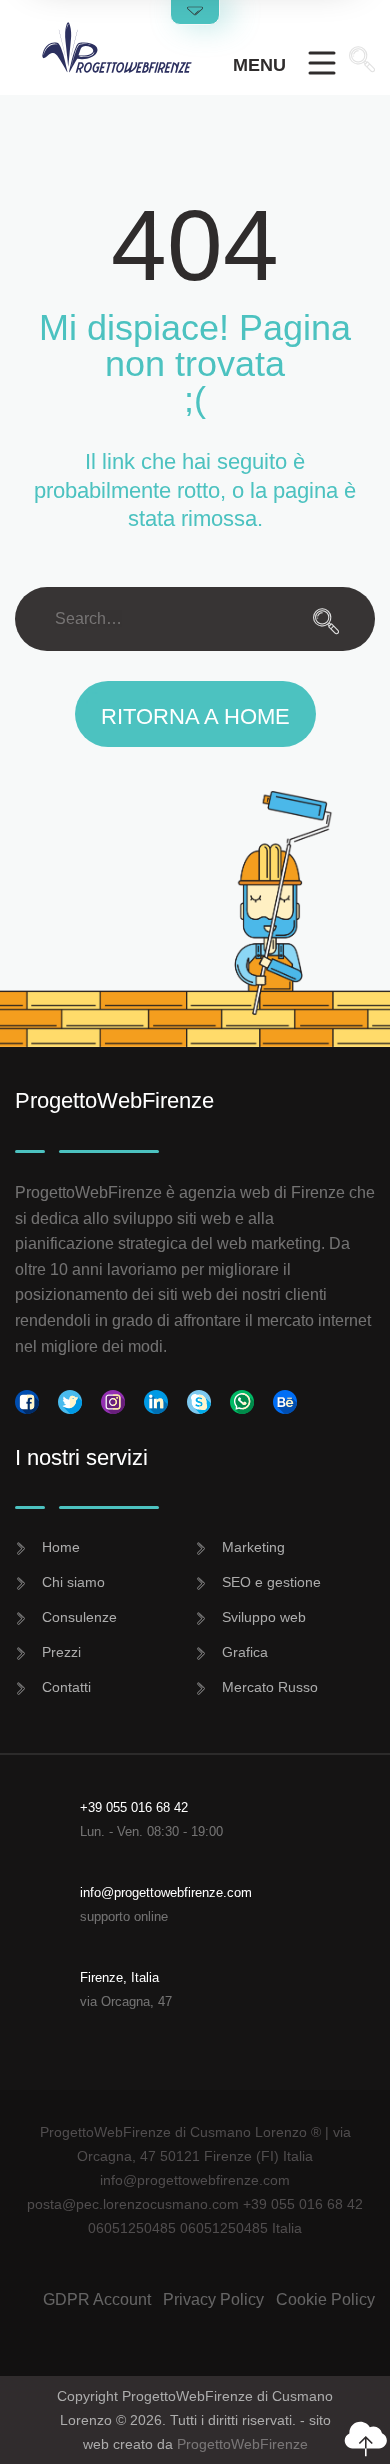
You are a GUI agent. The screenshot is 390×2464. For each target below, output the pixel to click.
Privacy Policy (213, 2299)
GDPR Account (97, 2299)
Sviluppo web (264, 1617)
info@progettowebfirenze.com (166, 1892)
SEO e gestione (271, 1582)
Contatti (66, 1687)
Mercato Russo (270, 1687)
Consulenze (79, 1617)
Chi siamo (73, 1582)
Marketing (253, 1547)
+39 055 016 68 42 (134, 1807)
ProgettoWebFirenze (242, 2444)
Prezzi (61, 1652)
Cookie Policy (325, 2299)
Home (61, 1547)
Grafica (245, 1652)
